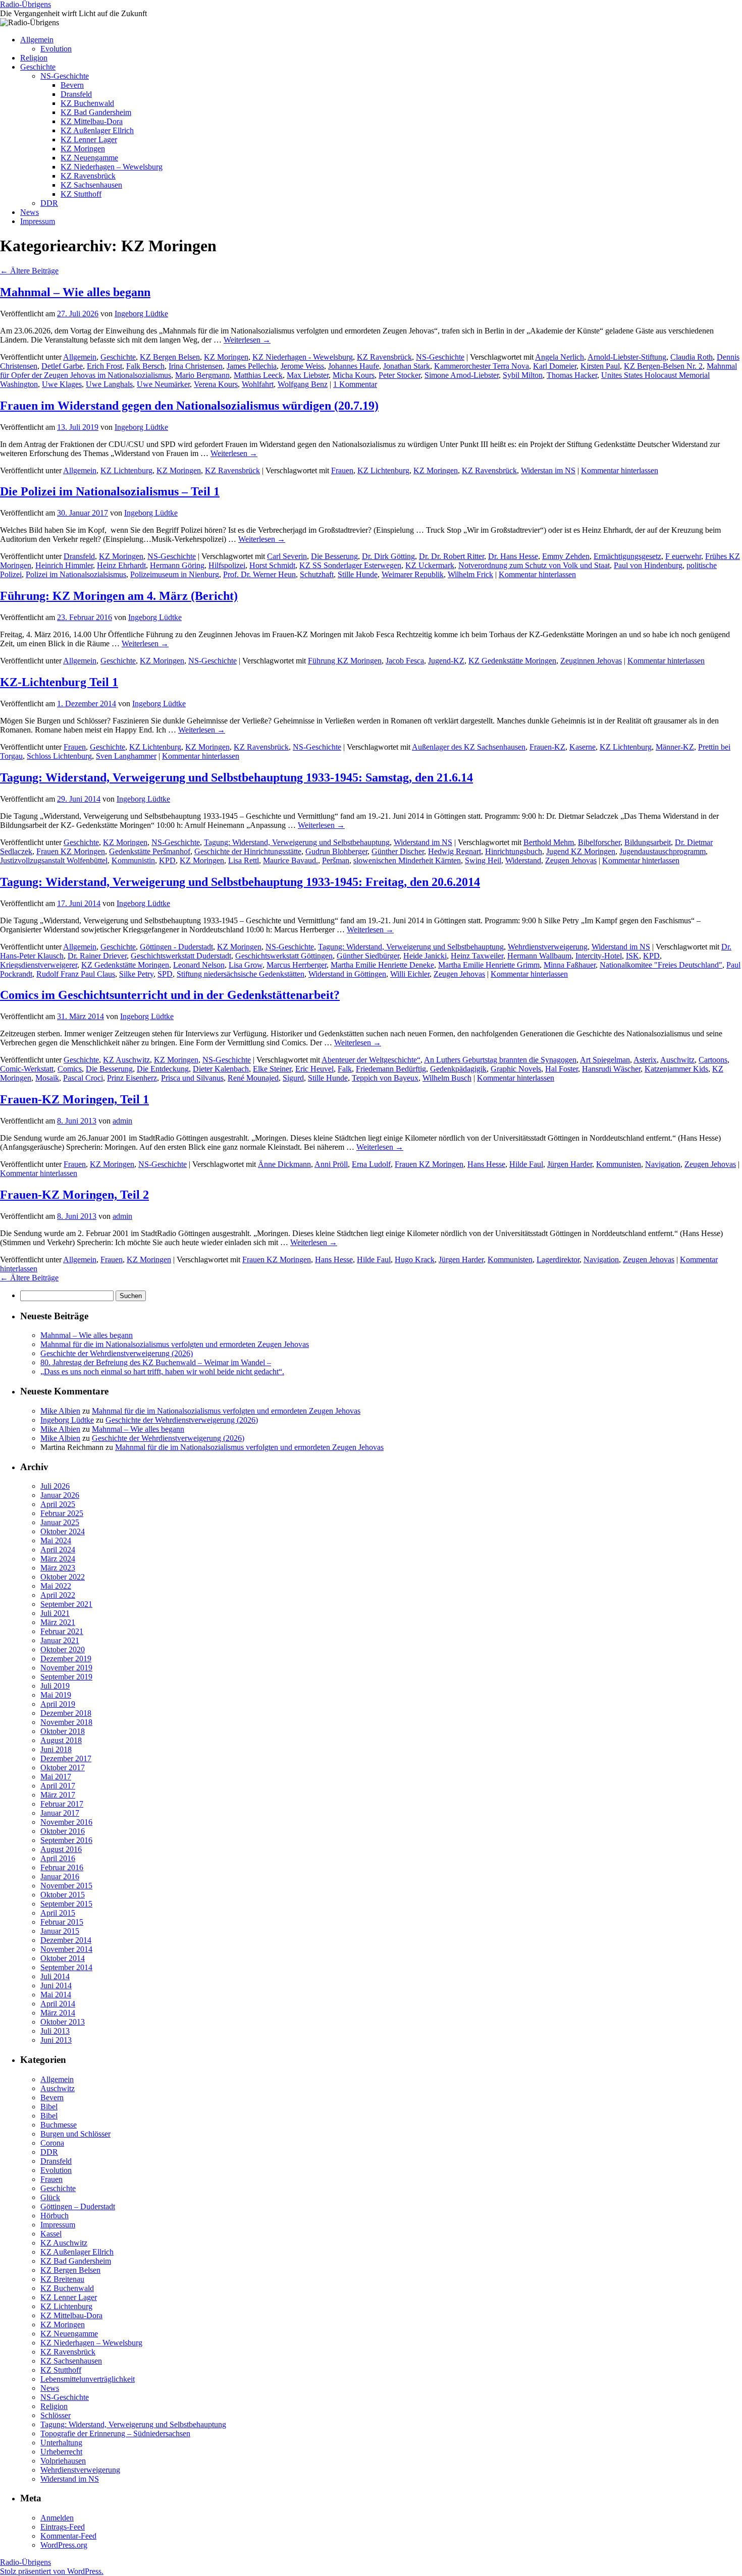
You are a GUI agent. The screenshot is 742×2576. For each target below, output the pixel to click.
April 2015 (58, 1913)
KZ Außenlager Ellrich (97, 130)
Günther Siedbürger (368, 956)
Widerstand (523, 860)
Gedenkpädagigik (458, 1069)
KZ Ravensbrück (88, 176)
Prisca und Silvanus (192, 1078)
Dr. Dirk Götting (388, 556)
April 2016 (58, 1858)
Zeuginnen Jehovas (591, 661)
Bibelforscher (599, 842)
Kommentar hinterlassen (620, 470)
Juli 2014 (55, 1976)
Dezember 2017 (66, 1758)
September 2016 (66, 1840)
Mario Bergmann (202, 375)
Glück (50, 2197)
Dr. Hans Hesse (513, 556)
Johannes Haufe (354, 366)
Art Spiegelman (605, 1060)
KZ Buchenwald (87, 103)
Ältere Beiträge (29, 271)
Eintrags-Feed (63, 2527)
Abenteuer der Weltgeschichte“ (371, 1060)
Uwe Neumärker (163, 384)
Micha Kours (354, 375)
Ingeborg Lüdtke (141, 314)
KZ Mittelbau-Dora (92, 121)
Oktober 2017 (63, 1768)
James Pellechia (252, 366)
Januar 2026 (60, 1495)
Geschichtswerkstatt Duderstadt (181, 956)
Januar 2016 (60, 1877)
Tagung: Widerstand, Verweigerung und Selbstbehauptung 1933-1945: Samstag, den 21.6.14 (236, 777)
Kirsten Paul (600, 366)
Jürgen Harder (570, 1164)
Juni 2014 (56, 1985)
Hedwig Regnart (455, 851)
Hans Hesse (486, 1164)
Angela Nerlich (560, 357)
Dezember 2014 (66, 1940)
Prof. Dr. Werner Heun (259, 574)
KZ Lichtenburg (126, 470)
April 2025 (58, 1504)
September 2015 (66, 1904)
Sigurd (293, 1078)
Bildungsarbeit (648, 842)
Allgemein (37, 40)
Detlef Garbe (62, 366)
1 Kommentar (355, 384)
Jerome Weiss (302, 366)
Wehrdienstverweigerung (548, 947)
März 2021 (58, 1622)
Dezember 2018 (66, 1713)
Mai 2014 (56, 1995)
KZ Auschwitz (126, 1060)
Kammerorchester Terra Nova (482, 366)
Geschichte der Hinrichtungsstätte (248, 851)
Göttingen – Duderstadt (78, 2206)
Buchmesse (59, 2125)
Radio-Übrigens (25, 4)
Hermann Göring (177, 565)
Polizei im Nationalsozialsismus (76, 574)
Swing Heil (483, 860)
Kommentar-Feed (68, 2536)
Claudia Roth (692, 357)
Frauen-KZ (547, 747)
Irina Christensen (196, 366)
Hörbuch (55, 2216)
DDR (49, 203)
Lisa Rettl (244, 860)
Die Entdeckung (163, 1069)
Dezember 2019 (66, 1659)
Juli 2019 (55, 1686)
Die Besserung (334, 556)
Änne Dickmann (284, 1164)
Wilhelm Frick (470, 574)
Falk (345, 1069)
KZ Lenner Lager (89, 139)
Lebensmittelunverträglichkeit (88, 2379)
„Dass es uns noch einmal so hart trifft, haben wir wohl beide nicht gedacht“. (162, 1371)
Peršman (336, 860)
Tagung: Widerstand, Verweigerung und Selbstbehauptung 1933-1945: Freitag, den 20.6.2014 (240, 882)
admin (122, 1121)
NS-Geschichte (65, 76)
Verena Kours (216, 384)
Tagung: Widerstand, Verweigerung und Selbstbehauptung (297, 842)
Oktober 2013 (63, 2022)
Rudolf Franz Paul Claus (76, 974)
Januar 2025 (60, 1522)
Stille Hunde (358, 574)
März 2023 (58, 1568)
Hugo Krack (415, 1259)
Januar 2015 (60, 1931)
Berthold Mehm (549, 842)
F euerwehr (683, 556)
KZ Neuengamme (89, 158)
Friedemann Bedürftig (391, 1069)
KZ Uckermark (430, 565)
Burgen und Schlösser (75, 2134)
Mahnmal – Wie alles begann (75, 292)
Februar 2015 (62, 1922)
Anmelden (57, 2518)
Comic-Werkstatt (27, 1069)
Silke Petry (136, 974)
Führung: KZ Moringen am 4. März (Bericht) (119, 596)
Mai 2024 (56, 1541)
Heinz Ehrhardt (121, 565)
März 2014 (58, 2013)
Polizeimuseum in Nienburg (175, 574)
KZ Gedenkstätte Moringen (512, 661)
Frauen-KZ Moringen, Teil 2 (74, 1195)
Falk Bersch (145, 366)
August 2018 (61, 1740)
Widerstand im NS (423, 842)
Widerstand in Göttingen (347, 974)
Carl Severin (287, 556)
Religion (34, 58)
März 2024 (58, 1559)
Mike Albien (60, 1411)
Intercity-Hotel (599, 956)
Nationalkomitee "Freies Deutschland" (661, 965)
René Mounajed (253, 1078)
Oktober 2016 (63, 1831)
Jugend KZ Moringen (581, 851)
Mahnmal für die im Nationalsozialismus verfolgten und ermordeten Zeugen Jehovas (175, 1344)
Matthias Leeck (258, 375)
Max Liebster (308, 375)
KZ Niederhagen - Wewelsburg (303, 357)
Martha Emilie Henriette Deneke (382, 965)
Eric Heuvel (314, 1069)
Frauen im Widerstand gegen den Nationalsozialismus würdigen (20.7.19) (189, 406)
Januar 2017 (60, 1813)
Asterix (645, 1060)
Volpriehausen (63, 2461)
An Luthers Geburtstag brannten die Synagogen (500, 1060)
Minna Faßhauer (570, 965)
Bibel (49, 2107)
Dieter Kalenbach (221, 1069)
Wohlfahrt (258, 384)
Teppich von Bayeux (385, 1078)
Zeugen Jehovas (571, 860)
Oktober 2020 (63, 1649)
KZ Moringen (83, 149)
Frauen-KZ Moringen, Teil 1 (74, 1099)
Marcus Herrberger (297, 965)
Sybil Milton (523, 375)
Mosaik (47, 1078)
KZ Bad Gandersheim (96, 112)
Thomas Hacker (572, 375)
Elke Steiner (272, 1069)
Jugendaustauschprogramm (662, 851)
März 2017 (58, 1795)
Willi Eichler (410, 974)
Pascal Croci (83, 1078)
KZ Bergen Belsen (170, 357)
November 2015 (66, 1886)
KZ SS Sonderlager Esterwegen (350, 565)
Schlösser (56, 2415)
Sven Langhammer (126, 756)
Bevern (72, 85)
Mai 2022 (56, 1586)
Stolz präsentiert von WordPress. (52, 2571)
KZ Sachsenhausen (91, 185)
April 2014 (58, 2004)
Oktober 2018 (63, 1731)
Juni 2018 (56, 1749)
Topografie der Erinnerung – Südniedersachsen (115, 2433)
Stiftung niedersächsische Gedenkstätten (241, 974)
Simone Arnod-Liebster (462, 375)
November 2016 (66, 1822)
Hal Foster (562, 1069)
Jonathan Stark (407, 366)
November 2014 (66, 1949)
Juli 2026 (55, 1486)
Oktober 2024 (63, 1531)
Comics (70, 1069)
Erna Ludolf (371, 1164)
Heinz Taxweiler (477, 956)
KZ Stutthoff (81, 194)
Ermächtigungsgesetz (627, 556)
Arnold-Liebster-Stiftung (627, 357)
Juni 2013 (56, 2040)
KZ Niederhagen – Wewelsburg (112, 167)
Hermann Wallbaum (539, 956)
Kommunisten (619, 1164)
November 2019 (66, 1668)
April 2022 (58, 1595)
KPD (167, 860)
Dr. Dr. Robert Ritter (452, 556)
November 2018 (66, 1722)
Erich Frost (104, 366)
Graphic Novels (516, 1069)
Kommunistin (133, 860)
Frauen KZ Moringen (71, 851)
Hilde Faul (526, 1164)
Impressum (38, 221)
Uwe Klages (62, 384)
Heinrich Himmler (64, 565)
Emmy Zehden (566, 556)
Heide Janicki (425, 956)
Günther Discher (398, 851)
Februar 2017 (62, 1804)
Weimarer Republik (413, 574)
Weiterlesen (247, 340)
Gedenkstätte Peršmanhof (150, 851)
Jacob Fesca (405, 661)
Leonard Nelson (199, 965)
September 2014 (66, 1967)
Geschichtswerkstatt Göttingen (284, 956)
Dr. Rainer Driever (97, 956)
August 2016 (61, 1849)
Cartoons (713, 1060)
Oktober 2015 (63, 1895)
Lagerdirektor (558, 1259)
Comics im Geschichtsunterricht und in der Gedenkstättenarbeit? (170, 995)
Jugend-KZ (446, 661)
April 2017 (58, 1786)
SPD (165, 974)
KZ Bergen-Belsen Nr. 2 (663, 366)
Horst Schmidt (272, 565)
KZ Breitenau (62, 2279)
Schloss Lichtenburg (59, 756)
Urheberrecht (61, 2452)
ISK (632, 956)
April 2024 (58, 1550)
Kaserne (582, 747)
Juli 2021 (55, 1613)
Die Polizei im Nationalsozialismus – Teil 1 (110, 491)
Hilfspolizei (227, 565)
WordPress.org (64, 2545)
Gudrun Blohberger (336, 851)
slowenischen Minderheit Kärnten (407, 860)
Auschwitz (677, 1060)
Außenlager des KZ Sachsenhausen (469, 747)
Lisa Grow (246, 965)
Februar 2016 (62, 1867)
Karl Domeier (555, 366)
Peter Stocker (400, 375)
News (30, 212)
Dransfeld (76, 94)
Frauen (342, 470)
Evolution (56, 49)
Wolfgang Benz (303, 384)
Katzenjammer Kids (676, 1069)
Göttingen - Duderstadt (176, 947)
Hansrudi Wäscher (611, 1069)
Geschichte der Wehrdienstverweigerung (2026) (117, 1353)
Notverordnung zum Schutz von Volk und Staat (534, 565)
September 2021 (66, 1604)
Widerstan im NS (548, 470)
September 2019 (66, 1677)
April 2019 (58, 1704)
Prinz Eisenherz (132, 1078)
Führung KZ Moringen (345, 661)
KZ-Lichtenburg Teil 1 (59, 682)
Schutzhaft (317, 574)
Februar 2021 (62, 1631)
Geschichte (38, 67)
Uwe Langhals (109, 384)
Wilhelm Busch (447, 1078)
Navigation (663, 1164)
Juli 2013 (55, 2031)
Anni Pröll (331, 1164)
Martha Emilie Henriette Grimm (489, 965)
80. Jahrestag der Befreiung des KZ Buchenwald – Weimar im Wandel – (156, 1362)
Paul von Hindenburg (648, 565)
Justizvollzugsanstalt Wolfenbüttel (54, 860)
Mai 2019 (56, 1695)
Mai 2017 (56, 1777)
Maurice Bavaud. (290, 860)
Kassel (51, 2234)
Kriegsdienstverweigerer (39, 965)
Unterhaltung (61, 2443)
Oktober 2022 (63, 1577)
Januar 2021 (60, 1640)
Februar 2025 (62, 1513)
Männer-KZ (675, 747)
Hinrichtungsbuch (514, 851)
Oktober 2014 (63, 1958)
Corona (52, 2143)
